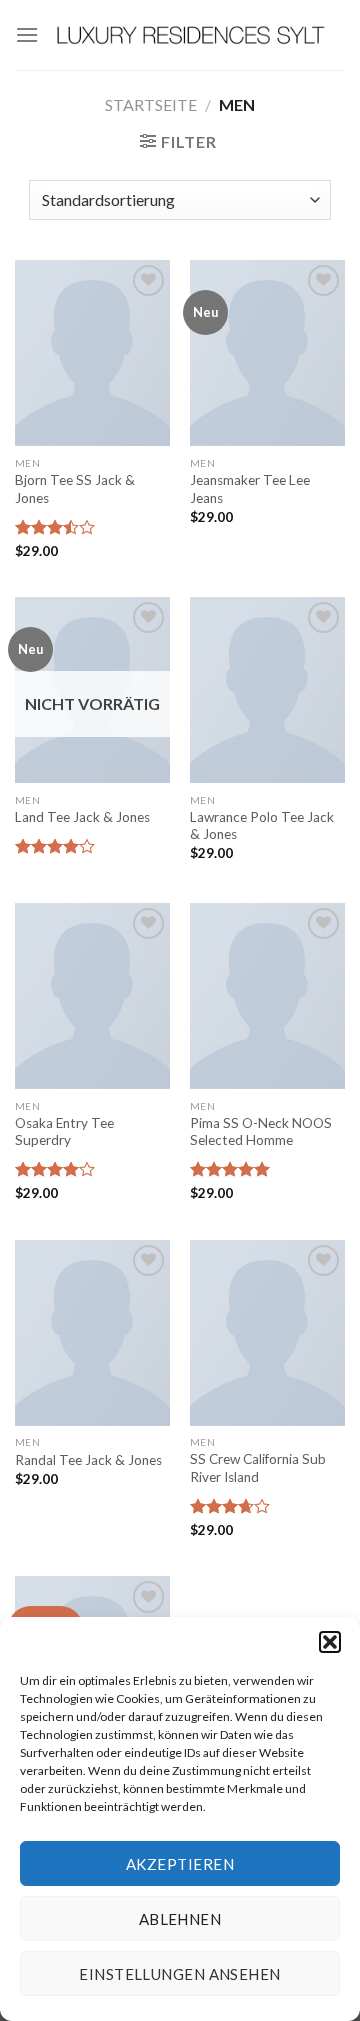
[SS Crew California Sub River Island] (267, 1333)
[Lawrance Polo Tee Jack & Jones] (267, 690)
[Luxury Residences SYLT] (192, 34)
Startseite (151, 104)
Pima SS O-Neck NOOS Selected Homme (261, 1132)
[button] (330, 1642)
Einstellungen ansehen (179, 1974)
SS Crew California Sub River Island (258, 1468)
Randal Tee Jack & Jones (88, 1460)
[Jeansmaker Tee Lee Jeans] (267, 353)
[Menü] (27, 34)
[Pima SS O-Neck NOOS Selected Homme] (267, 996)
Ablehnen (180, 1919)
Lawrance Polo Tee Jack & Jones (262, 826)
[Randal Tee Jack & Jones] (92, 1333)
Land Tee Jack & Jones (82, 817)
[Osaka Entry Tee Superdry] (92, 996)
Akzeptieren (180, 1864)
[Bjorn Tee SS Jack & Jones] (92, 353)
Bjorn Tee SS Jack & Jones (75, 489)
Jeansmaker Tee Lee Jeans (250, 489)
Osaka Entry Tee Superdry (64, 1132)
